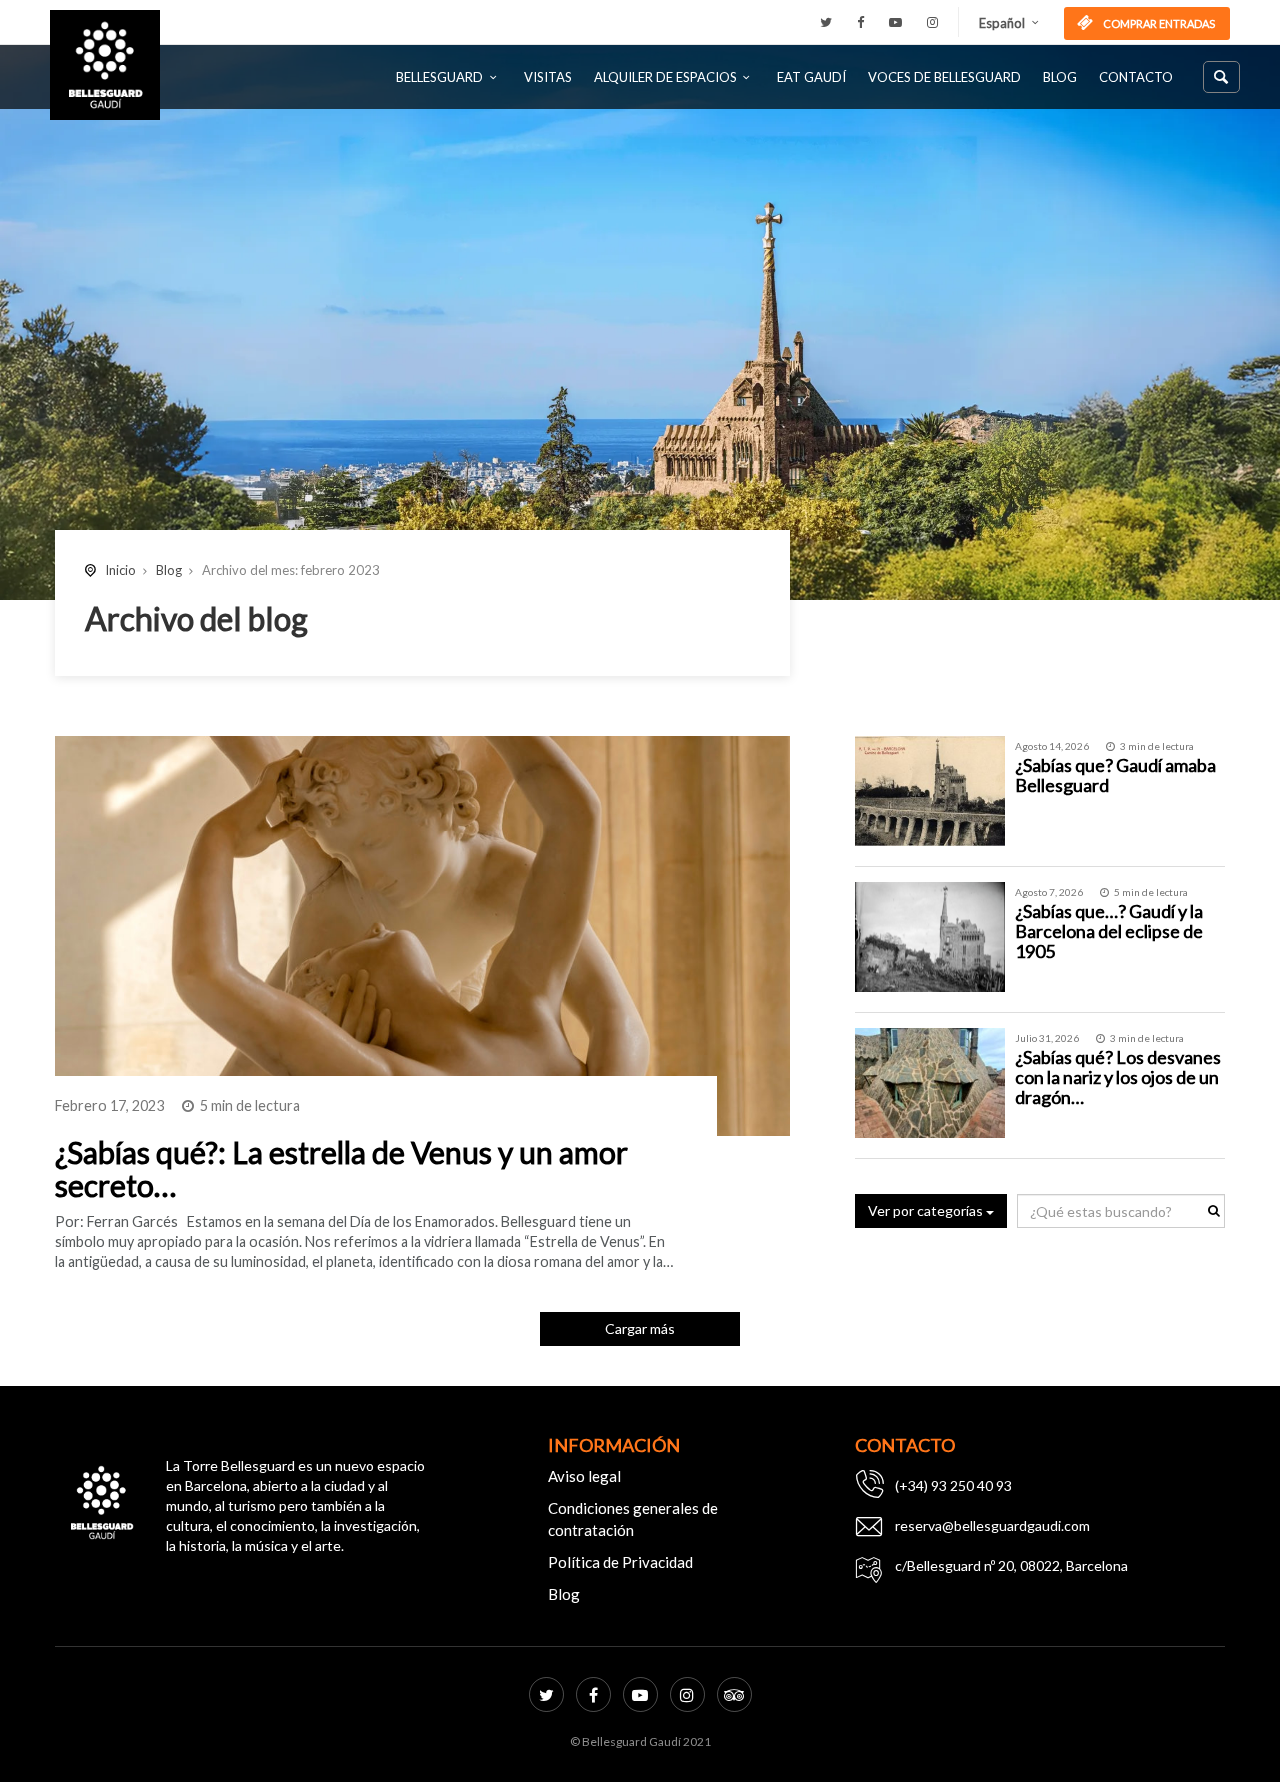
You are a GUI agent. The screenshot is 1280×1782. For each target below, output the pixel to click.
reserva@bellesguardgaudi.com (992, 1525)
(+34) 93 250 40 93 (953, 1485)
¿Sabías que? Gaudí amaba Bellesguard (1115, 775)
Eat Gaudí (811, 77)
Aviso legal (584, 1476)
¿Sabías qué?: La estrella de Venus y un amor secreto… (341, 1168)
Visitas (548, 77)
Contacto (1136, 77)
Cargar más (640, 1328)
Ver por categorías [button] (927, 1210)
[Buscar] (1221, 77)
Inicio (120, 570)
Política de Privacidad (620, 1562)
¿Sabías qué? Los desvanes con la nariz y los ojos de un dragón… (1118, 1077)
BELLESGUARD (439, 77)
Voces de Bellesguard (944, 77)
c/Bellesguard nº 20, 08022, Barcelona (1011, 1565)
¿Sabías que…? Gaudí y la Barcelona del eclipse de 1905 (1109, 931)
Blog (1060, 77)
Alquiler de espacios (665, 77)
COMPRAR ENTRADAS (1158, 23)
